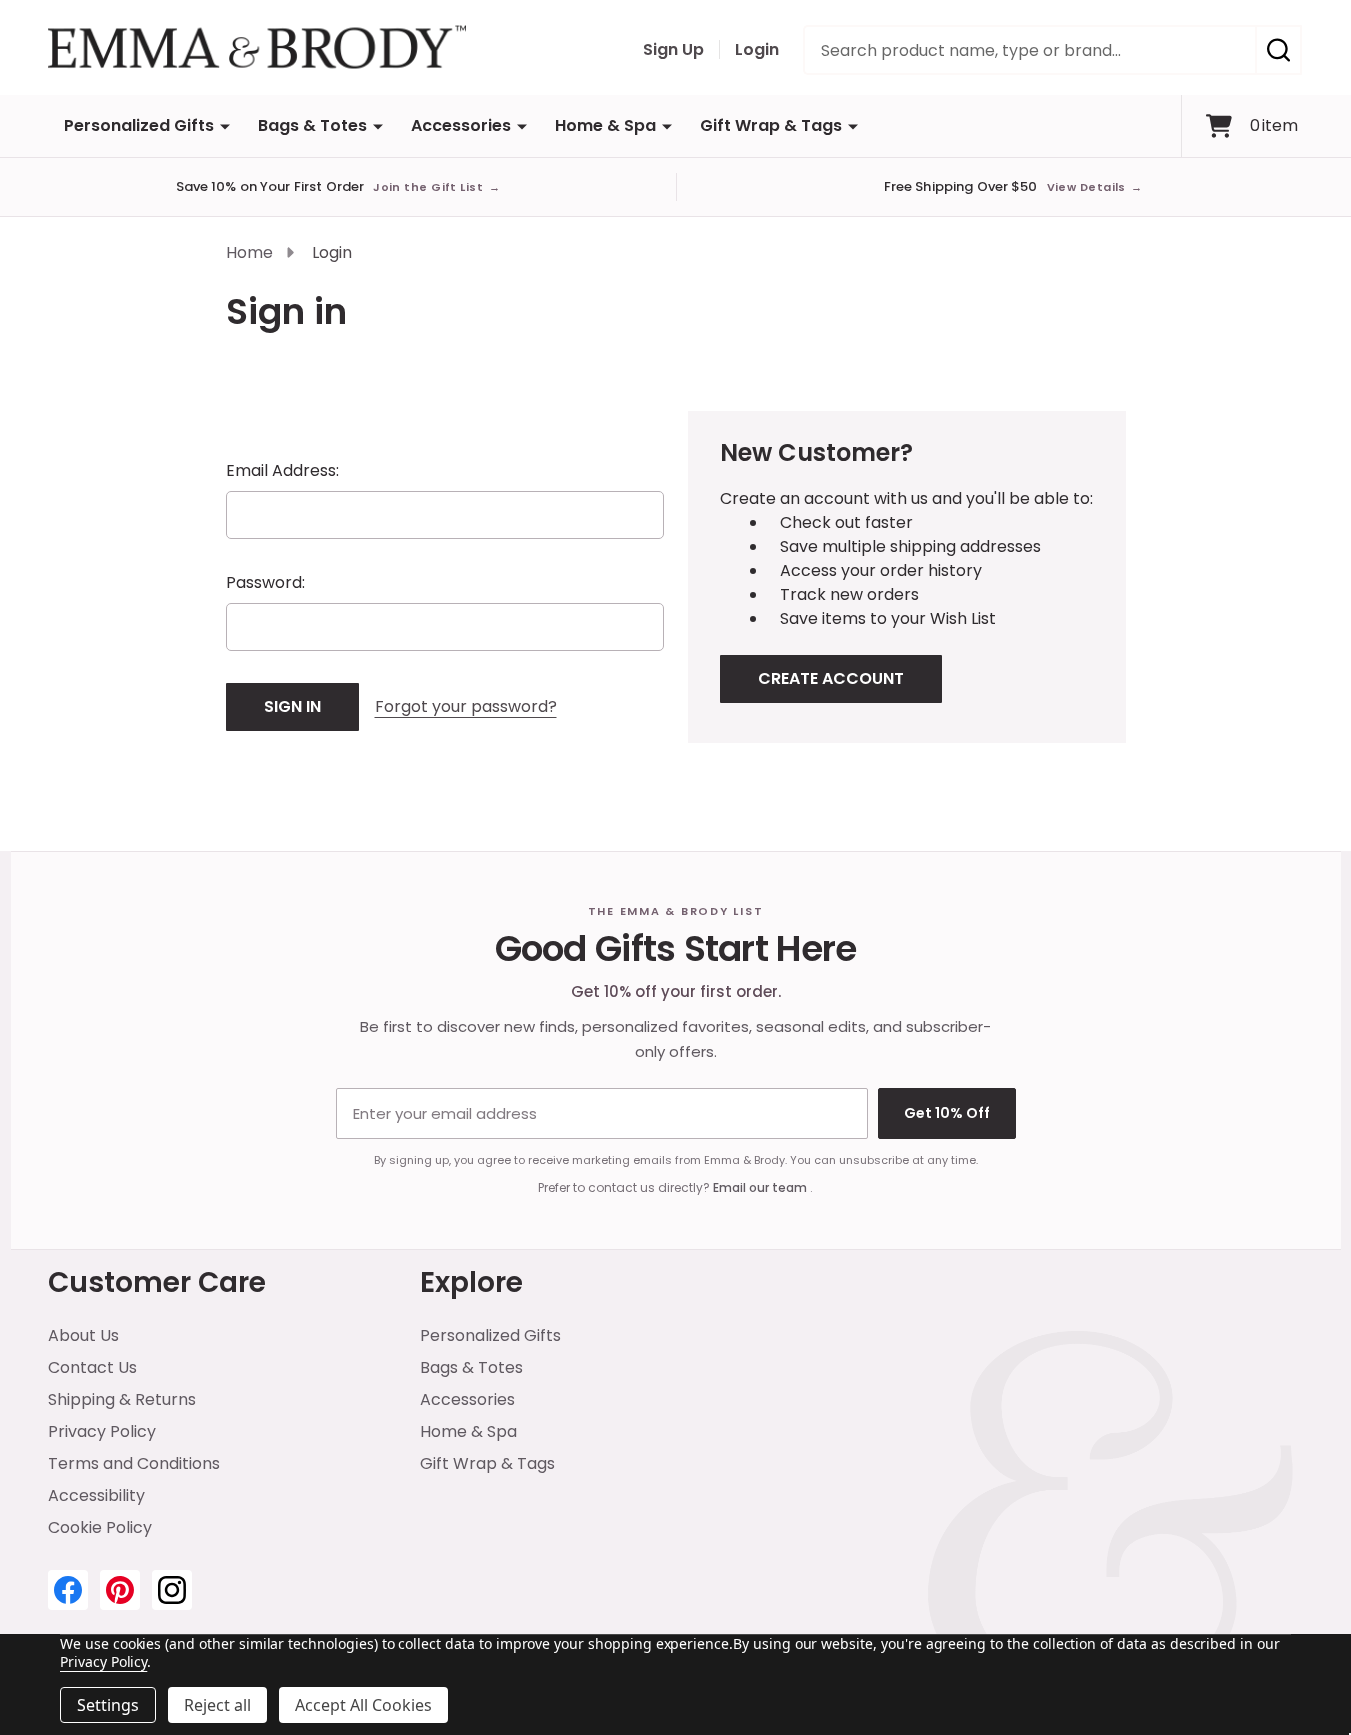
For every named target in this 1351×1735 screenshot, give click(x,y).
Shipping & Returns (122, 1399)
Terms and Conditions (134, 1463)
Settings (108, 1705)
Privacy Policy (102, 1431)
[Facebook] (68, 1590)
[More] (225, 126)
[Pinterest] (120, 1590)
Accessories (461, 125)
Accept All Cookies (363, 1705)
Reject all (217, 1705)
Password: (265, 582)
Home (249, 252)
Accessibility (96, 1495)
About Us (83, 1335)
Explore (471, 1282)
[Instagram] (172, 1590)
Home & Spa (605, 125)
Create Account (831, 678)
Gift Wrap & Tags (771, 125)
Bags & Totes (312, 125)
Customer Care (157, 1282)
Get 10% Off (947, 1113)
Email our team (761, 1187)
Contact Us (92, 1367)
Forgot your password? (466, 706)
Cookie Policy (100, 1527)
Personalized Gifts (139, 125)
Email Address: (282, 470)
